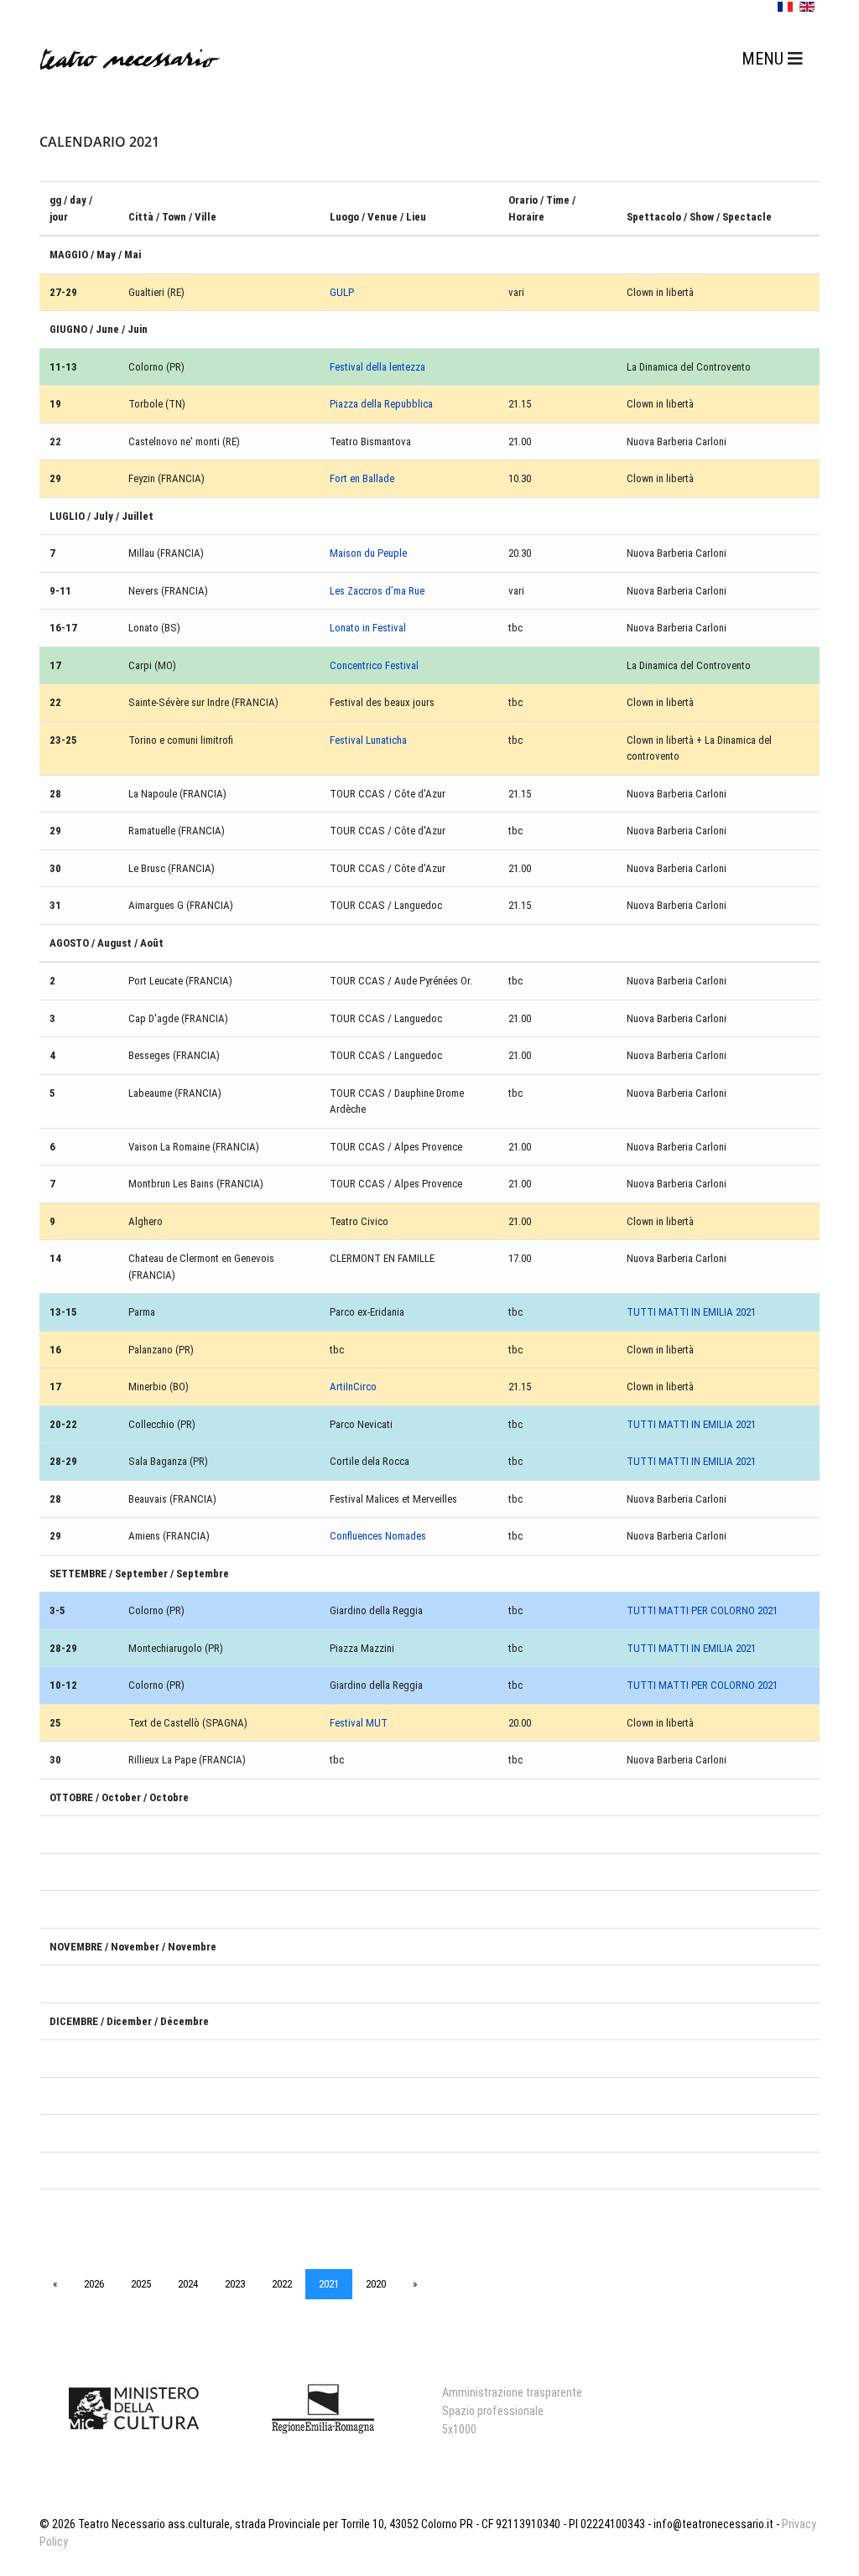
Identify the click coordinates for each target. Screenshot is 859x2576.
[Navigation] (772, 59)
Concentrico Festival (374, 665)
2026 (94, 2284)
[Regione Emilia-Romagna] (323, 2408)
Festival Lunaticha (368, 740)
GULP (342, 292)
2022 (282, 2284)
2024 (188, 2284)
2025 (141, 2284)
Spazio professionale (493, 2411)
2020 (376, 2284)
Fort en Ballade (362, 478)
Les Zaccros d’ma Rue (377, 591)
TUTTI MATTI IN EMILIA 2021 (691, 1312)
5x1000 (459, 2429)
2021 (329, 2284)
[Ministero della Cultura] (134, 2408)
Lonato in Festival (368, 628)
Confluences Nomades (378, 1536)
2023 (235, 2284)
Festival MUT (359, 1723)
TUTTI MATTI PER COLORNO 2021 (702, 1610)
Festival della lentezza (377, 367)
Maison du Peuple (368, 553)
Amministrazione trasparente (512, 2392)
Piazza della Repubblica (381, 404)
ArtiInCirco (353, 1387)
